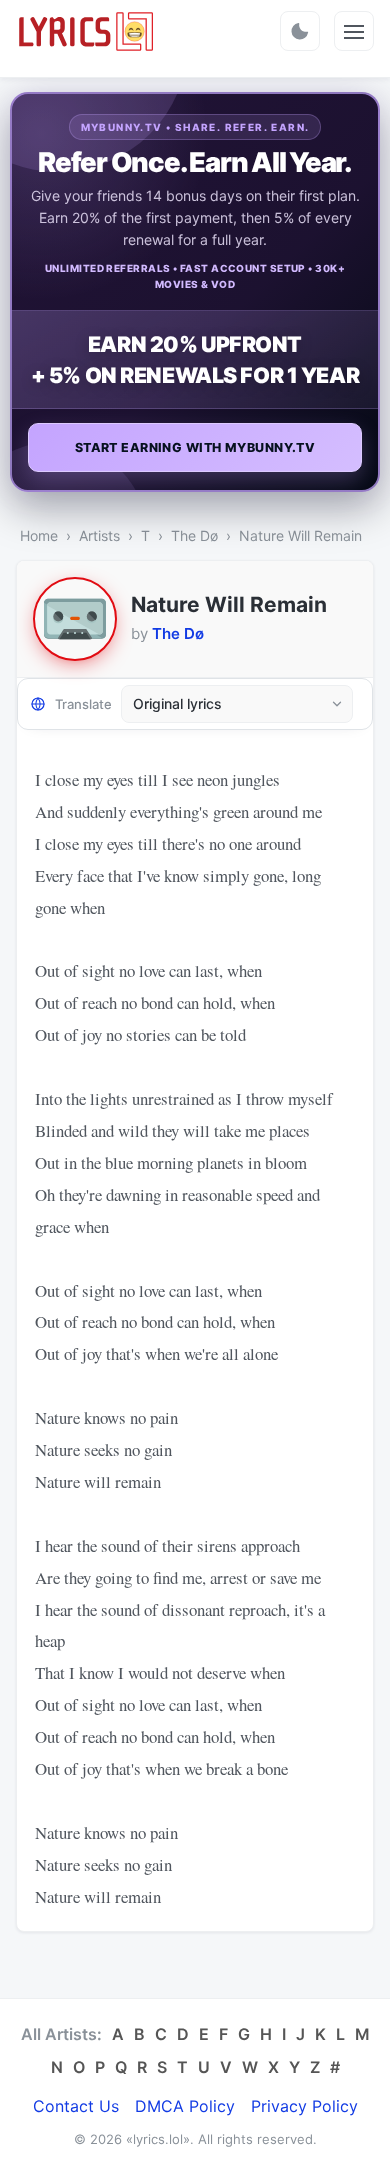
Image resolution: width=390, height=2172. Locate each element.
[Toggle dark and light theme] (300, 31)
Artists (99, 535)
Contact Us (76, 2106)
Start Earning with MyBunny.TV (195, 447)
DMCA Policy (185, 2106)
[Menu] (354, 31)
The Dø (194, 535)
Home (39, 535)
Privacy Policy (304, 2106)
